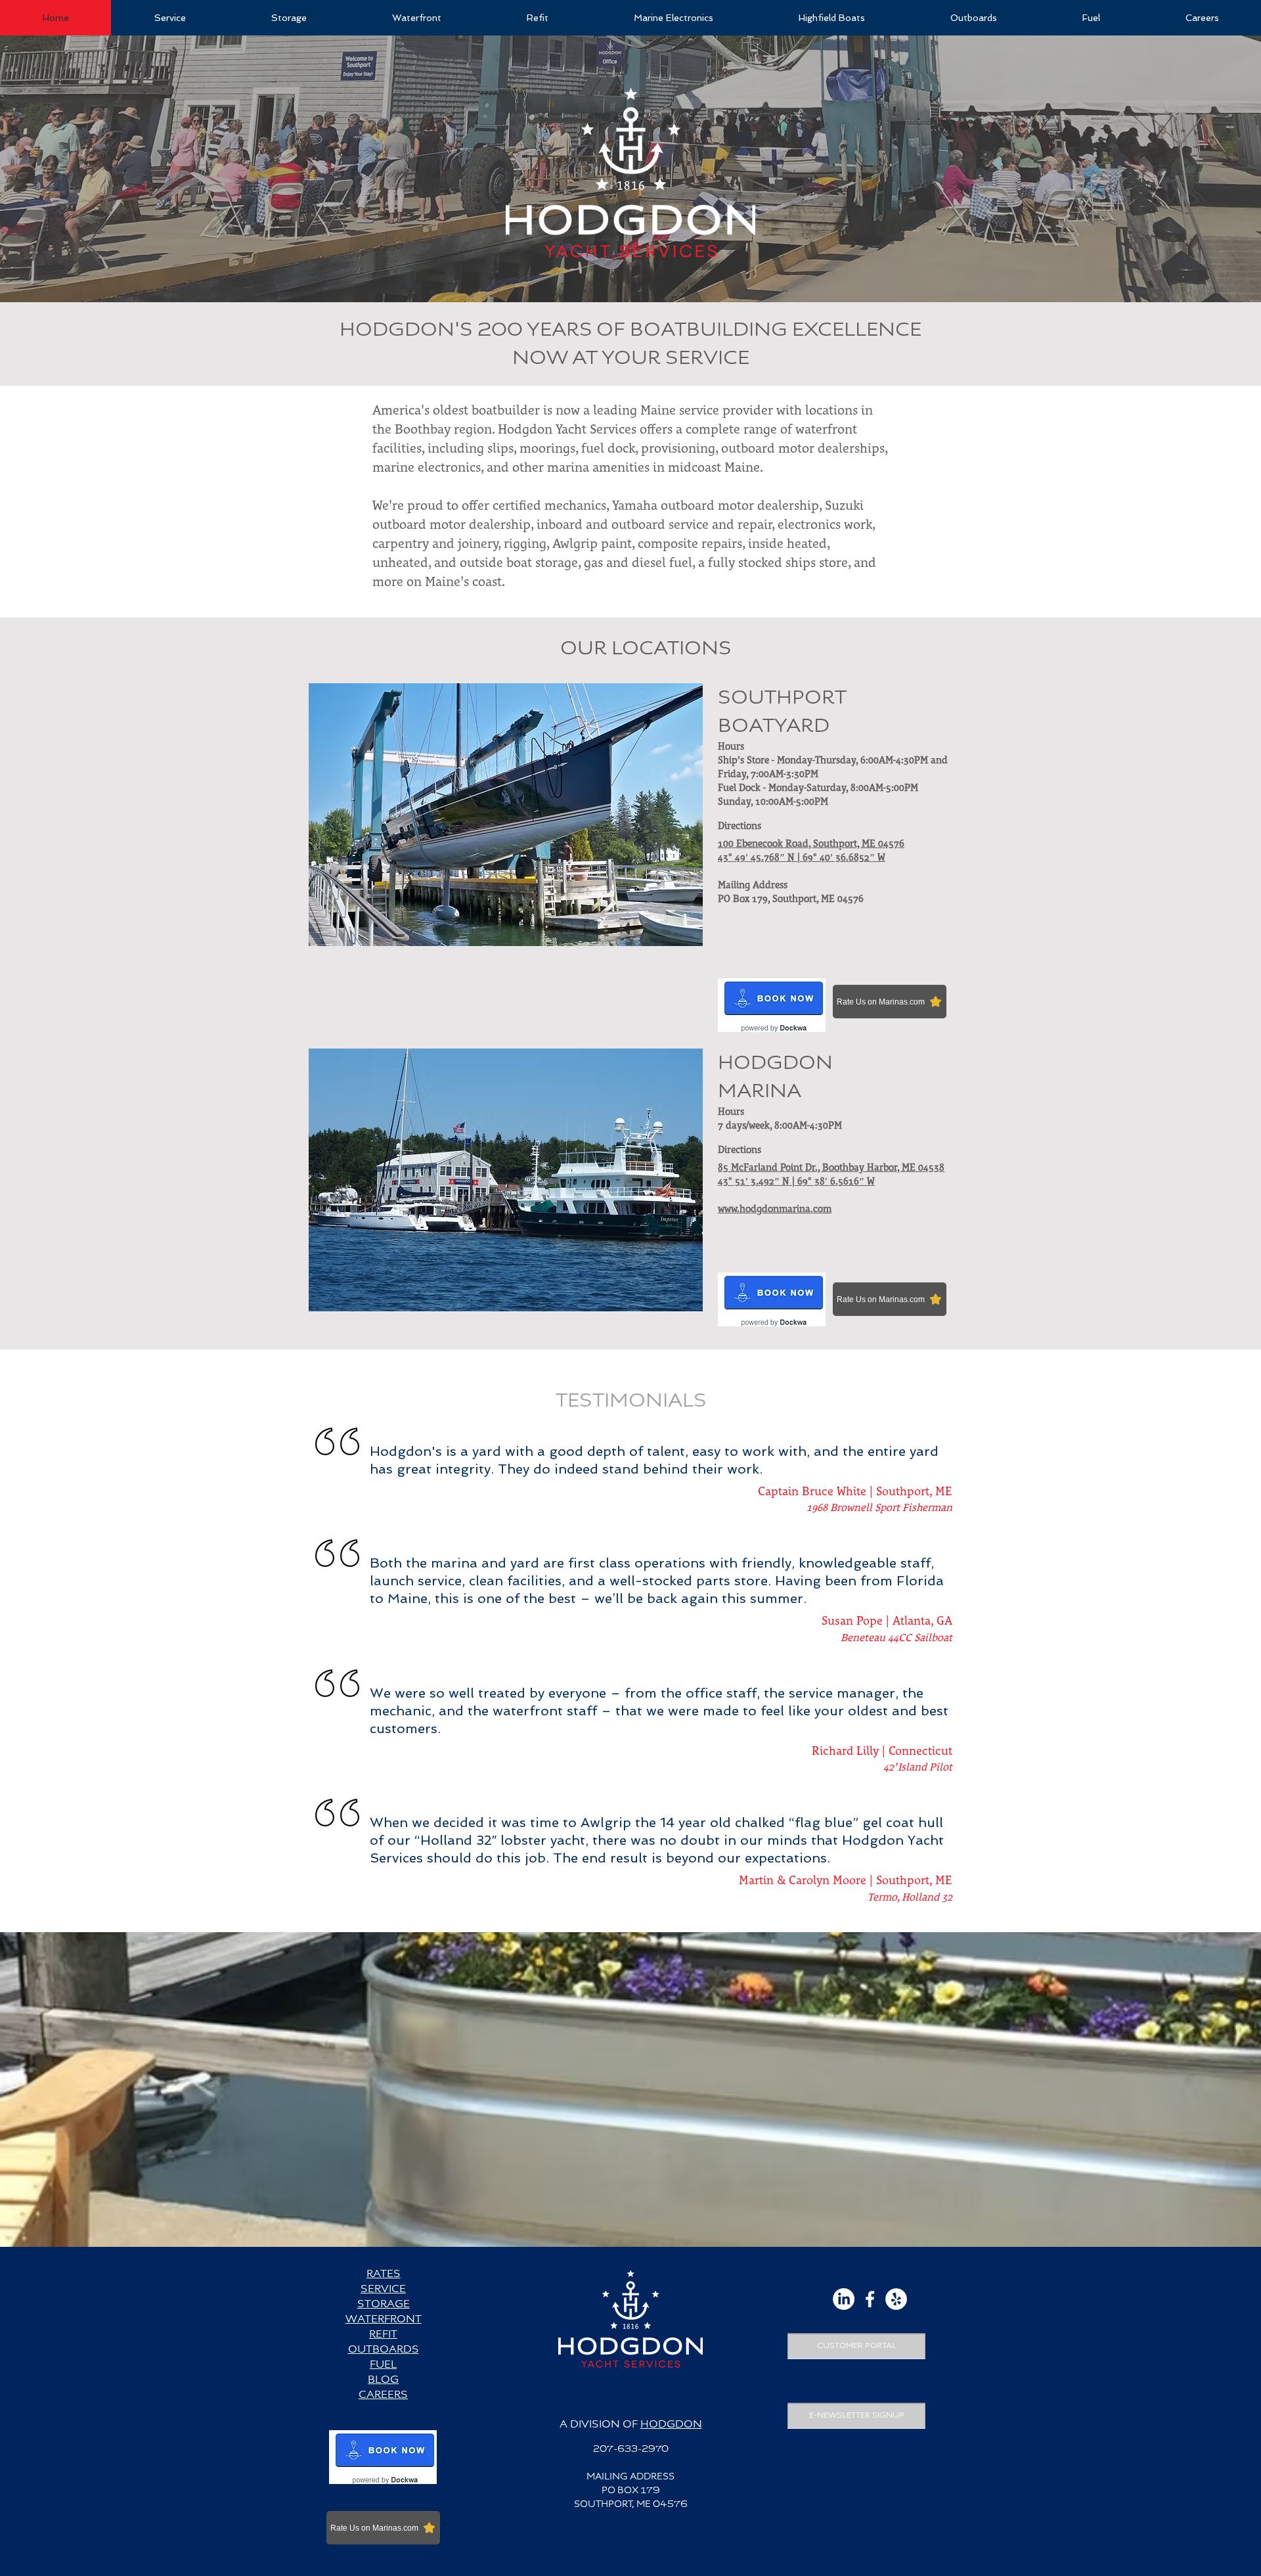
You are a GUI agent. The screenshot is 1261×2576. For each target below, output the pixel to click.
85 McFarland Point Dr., (770, 1168)
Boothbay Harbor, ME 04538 (883, 1168)
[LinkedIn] (844, 2299)
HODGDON (671, 2425)
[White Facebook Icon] (870, 2299)
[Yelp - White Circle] (896, 2299)
